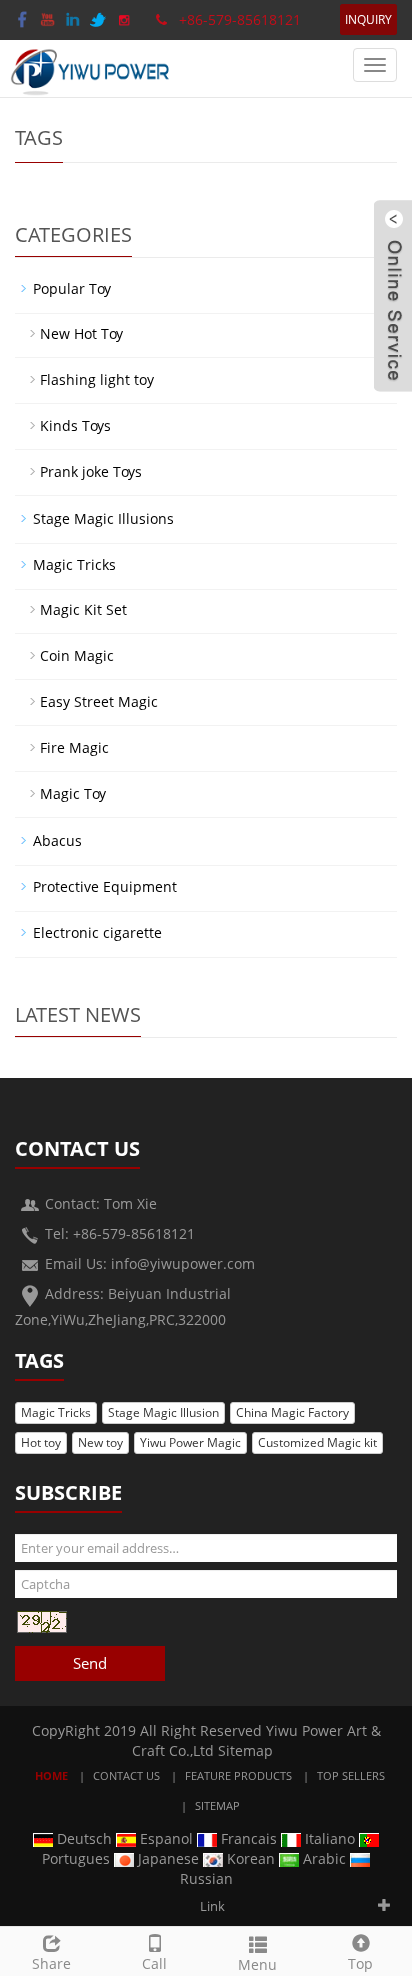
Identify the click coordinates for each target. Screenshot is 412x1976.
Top (360, 1963)
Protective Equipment (105, 886)
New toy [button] (100, 1442)
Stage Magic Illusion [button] (163, 1412)
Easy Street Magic (99, 701)
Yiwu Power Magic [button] (190, 1442)
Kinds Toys (75, 425)
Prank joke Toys (91, 471)
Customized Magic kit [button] (317, 1442)
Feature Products (238, 1775)
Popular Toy (72, 288)
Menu (257, 1964)
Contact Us (126, 1775)
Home (51, 1775)
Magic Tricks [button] (56, 1412)
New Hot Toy (81, 333)
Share (51, 1963)
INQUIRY (368, 19)
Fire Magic (74, 747)
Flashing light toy (97, 379)
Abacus (57, 840)
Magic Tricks (74, 564)
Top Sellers (351, 1775)
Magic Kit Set (83, 609)
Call (154, 1963)
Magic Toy (73, 793)
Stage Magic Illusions (103, 518)
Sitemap (245, 1750)
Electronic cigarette (97, 932)
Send (90, 1663)
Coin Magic (77, 655)
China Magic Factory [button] (292, 1412)
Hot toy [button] (41, 1442)
